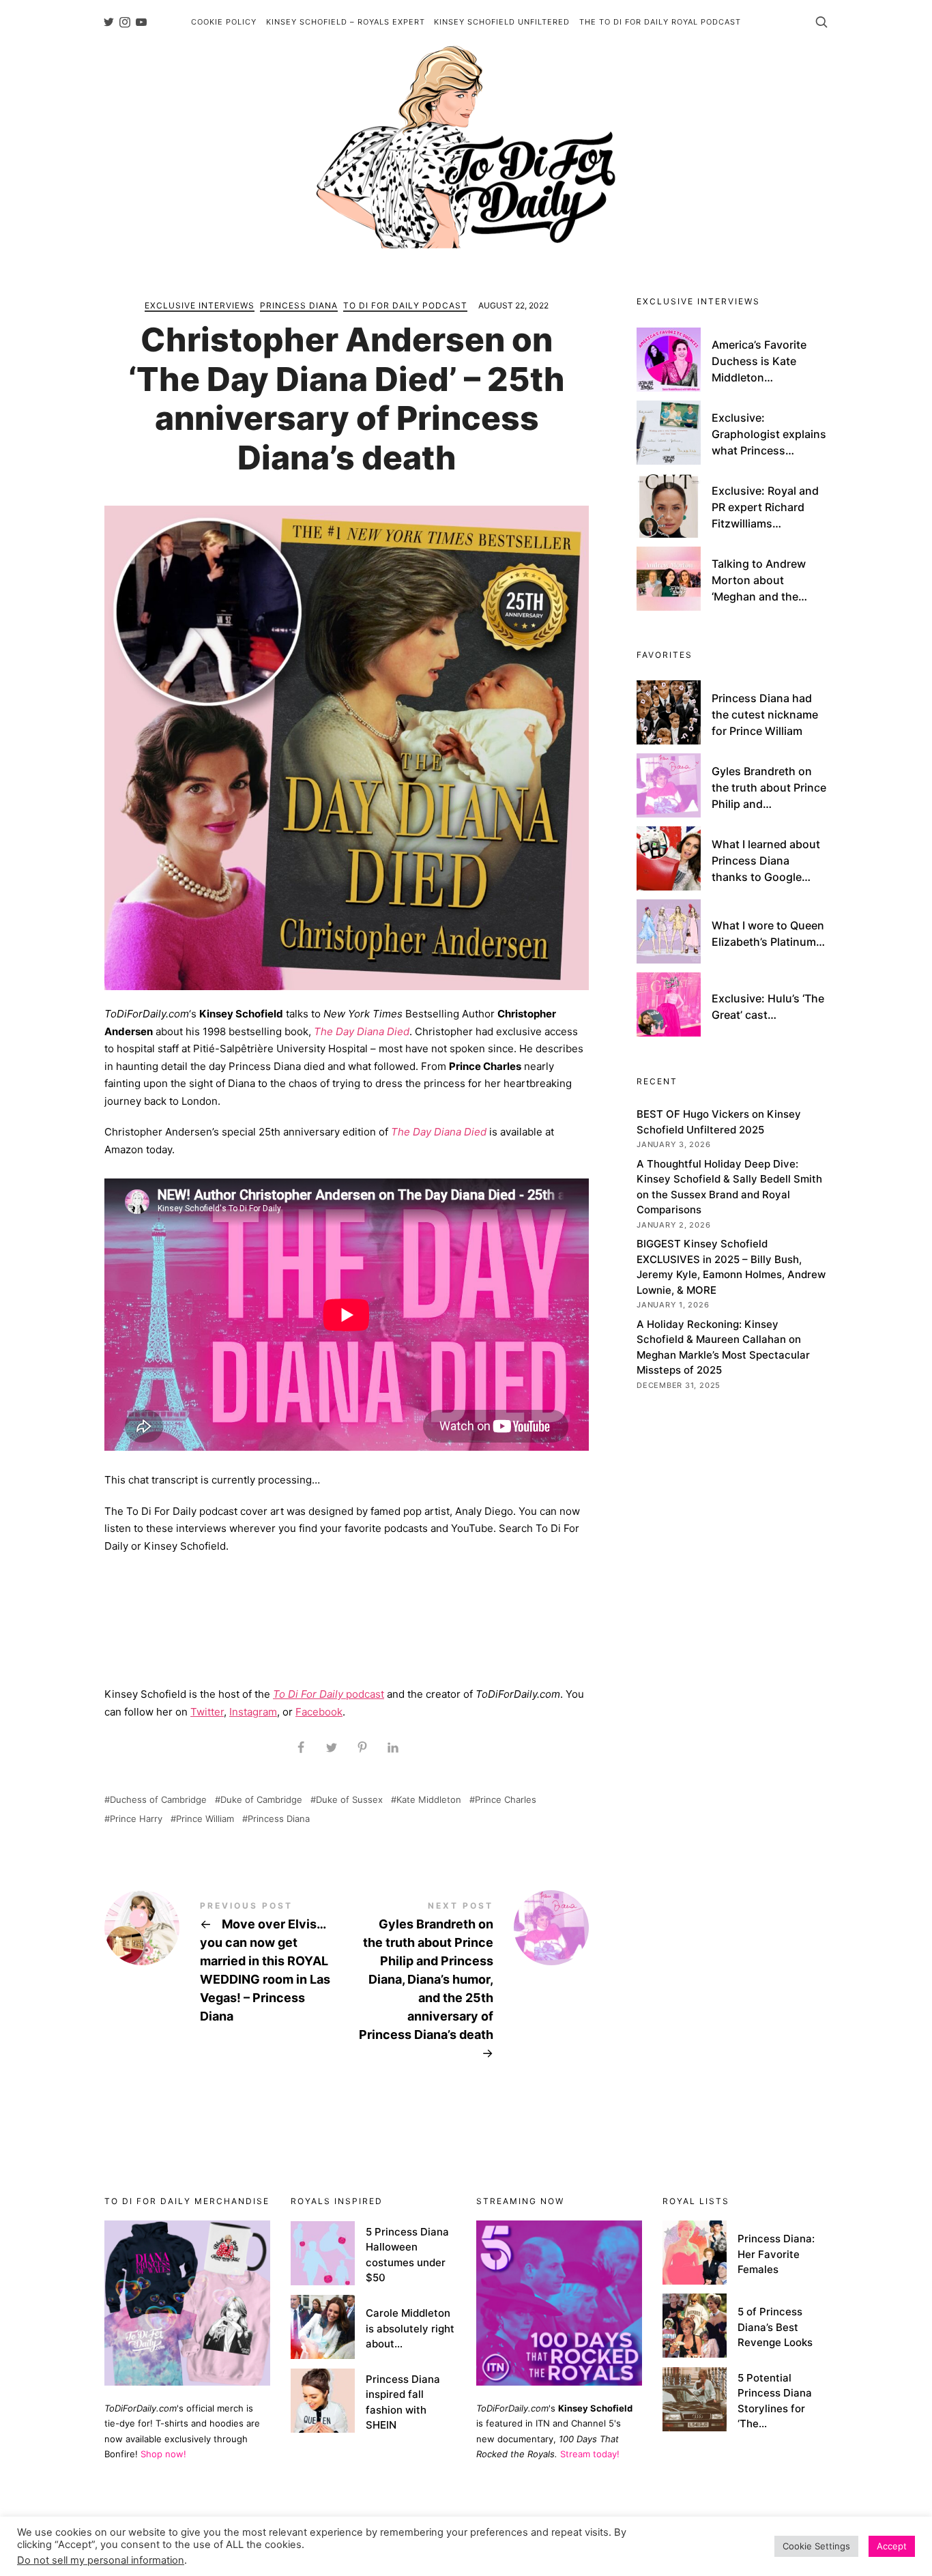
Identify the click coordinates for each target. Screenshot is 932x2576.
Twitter (207, 1712)
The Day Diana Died (362, 1031)
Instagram (253, 1712)
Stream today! (590, 2454)
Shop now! (163, 2454)
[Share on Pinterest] (362, 1748)
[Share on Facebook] (301, 1748)
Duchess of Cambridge (158, 1800)
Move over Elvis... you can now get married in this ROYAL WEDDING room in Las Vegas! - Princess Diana (225, 1964)
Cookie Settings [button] (816, 2546)
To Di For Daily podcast (405, 305)
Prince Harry (136, 1819)
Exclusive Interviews (200, 305)
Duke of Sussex (349, 1800)
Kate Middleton (429, 1800)
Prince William (205, 1819)
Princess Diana (299, 305)
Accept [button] (892, 2546)
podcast (329, 1694)
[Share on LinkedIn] (393, 1748)
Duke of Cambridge (261, 1800)
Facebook (319, 1712)
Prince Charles (506, 1800)
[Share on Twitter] (331, 1748)
